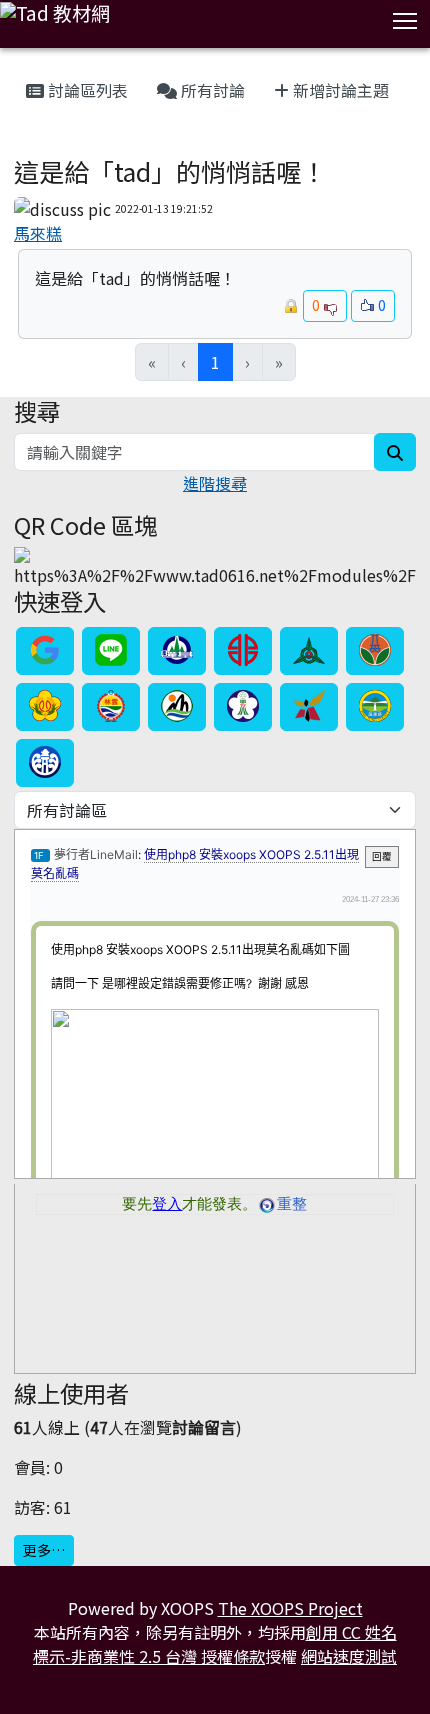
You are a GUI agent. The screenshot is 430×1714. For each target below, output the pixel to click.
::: (18, 65)
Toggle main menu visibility (405, 19)
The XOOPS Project (290, 1608)
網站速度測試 (349, 1656)
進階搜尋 (215, 483)
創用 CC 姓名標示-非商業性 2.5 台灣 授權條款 (215, 1644)
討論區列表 (86, 90)
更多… (44, 1550)
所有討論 (211, 90)
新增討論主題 (339, 90)
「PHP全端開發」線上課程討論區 (112, 145)
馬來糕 (38, 233)
